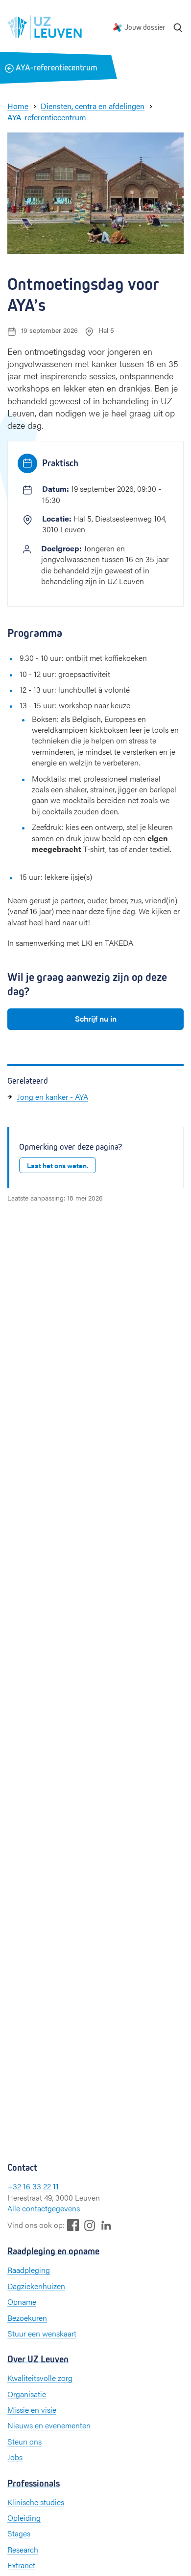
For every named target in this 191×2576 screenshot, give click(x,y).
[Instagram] (90, 2225)
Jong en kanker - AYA (53, 1097)
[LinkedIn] (106, 2225)
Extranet (21, 2565)
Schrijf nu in (96, 1018)
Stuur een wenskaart (42, 2333)
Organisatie (27, 2394)
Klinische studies (36, 2502)
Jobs (15, 2457)
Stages (19, 2533)
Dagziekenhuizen (36, 2286)
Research (23, 2549)
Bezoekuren (27, 2318)
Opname (22, 2302)
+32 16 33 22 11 (33, 2186)
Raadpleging (29, 2270)
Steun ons (24, 2441)
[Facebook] (73, 2225)
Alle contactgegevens (44, 2208)
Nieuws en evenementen (49, 2425)
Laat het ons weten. (58, 1165)
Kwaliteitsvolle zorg (40, 2378)
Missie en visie (32, 2410)
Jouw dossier (145, 27)
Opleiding (24, 2518)
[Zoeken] (178, 27)
